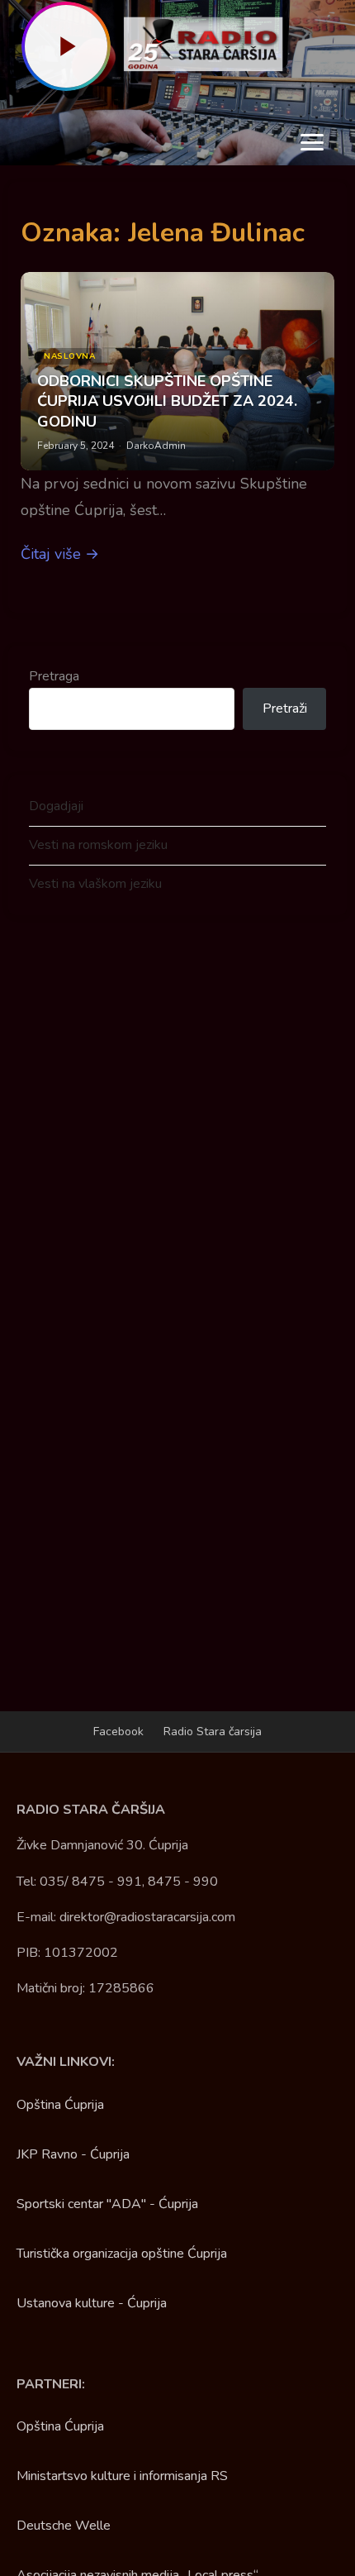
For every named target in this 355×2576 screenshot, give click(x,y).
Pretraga (54, 676)
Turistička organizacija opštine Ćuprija (122, 2254)
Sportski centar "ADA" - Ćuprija (107, 2204)
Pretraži (285, 708)
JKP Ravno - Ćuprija (73, 2154)
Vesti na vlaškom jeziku (95, 884)
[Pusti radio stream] (66, 46)
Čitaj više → (60, 554)
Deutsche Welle (64, 2526)
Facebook (118, 1732)
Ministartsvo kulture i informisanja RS (122, 2476)
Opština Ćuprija (60, 2105)
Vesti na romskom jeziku (98, 845)
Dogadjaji (56, 806)
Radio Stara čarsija (213, 1732)
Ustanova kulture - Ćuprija (92, 2303)
